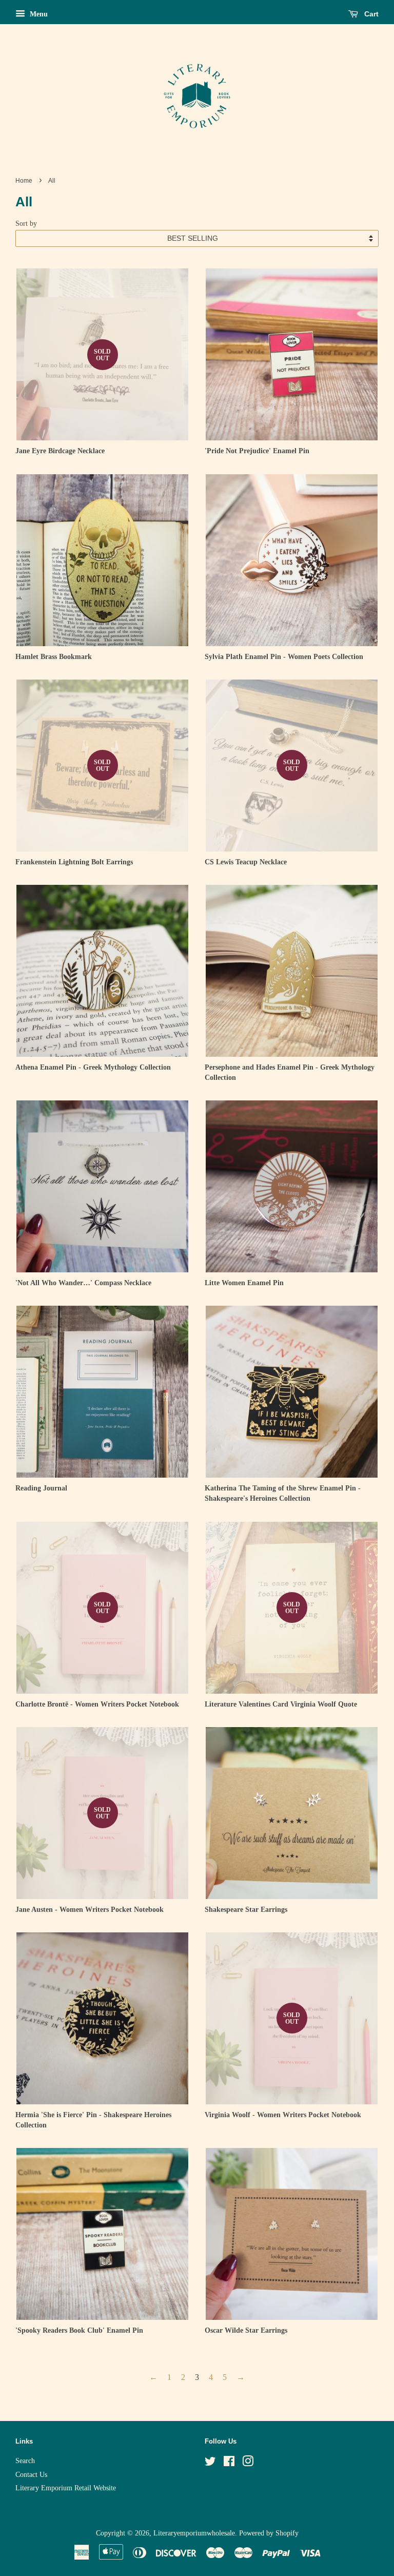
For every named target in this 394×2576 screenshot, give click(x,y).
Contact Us (31, 2475)
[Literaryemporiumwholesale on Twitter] (210, 2463)
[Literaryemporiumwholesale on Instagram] (248, 2463)
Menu (38, 14)
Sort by (26, 223)
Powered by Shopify (269, 2533)
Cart (370, 14)
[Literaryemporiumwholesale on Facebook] (229, 2463)
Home (24, 181)
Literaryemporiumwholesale (194, 2533)
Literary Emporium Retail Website (66, 2488)
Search (25, 2461)
